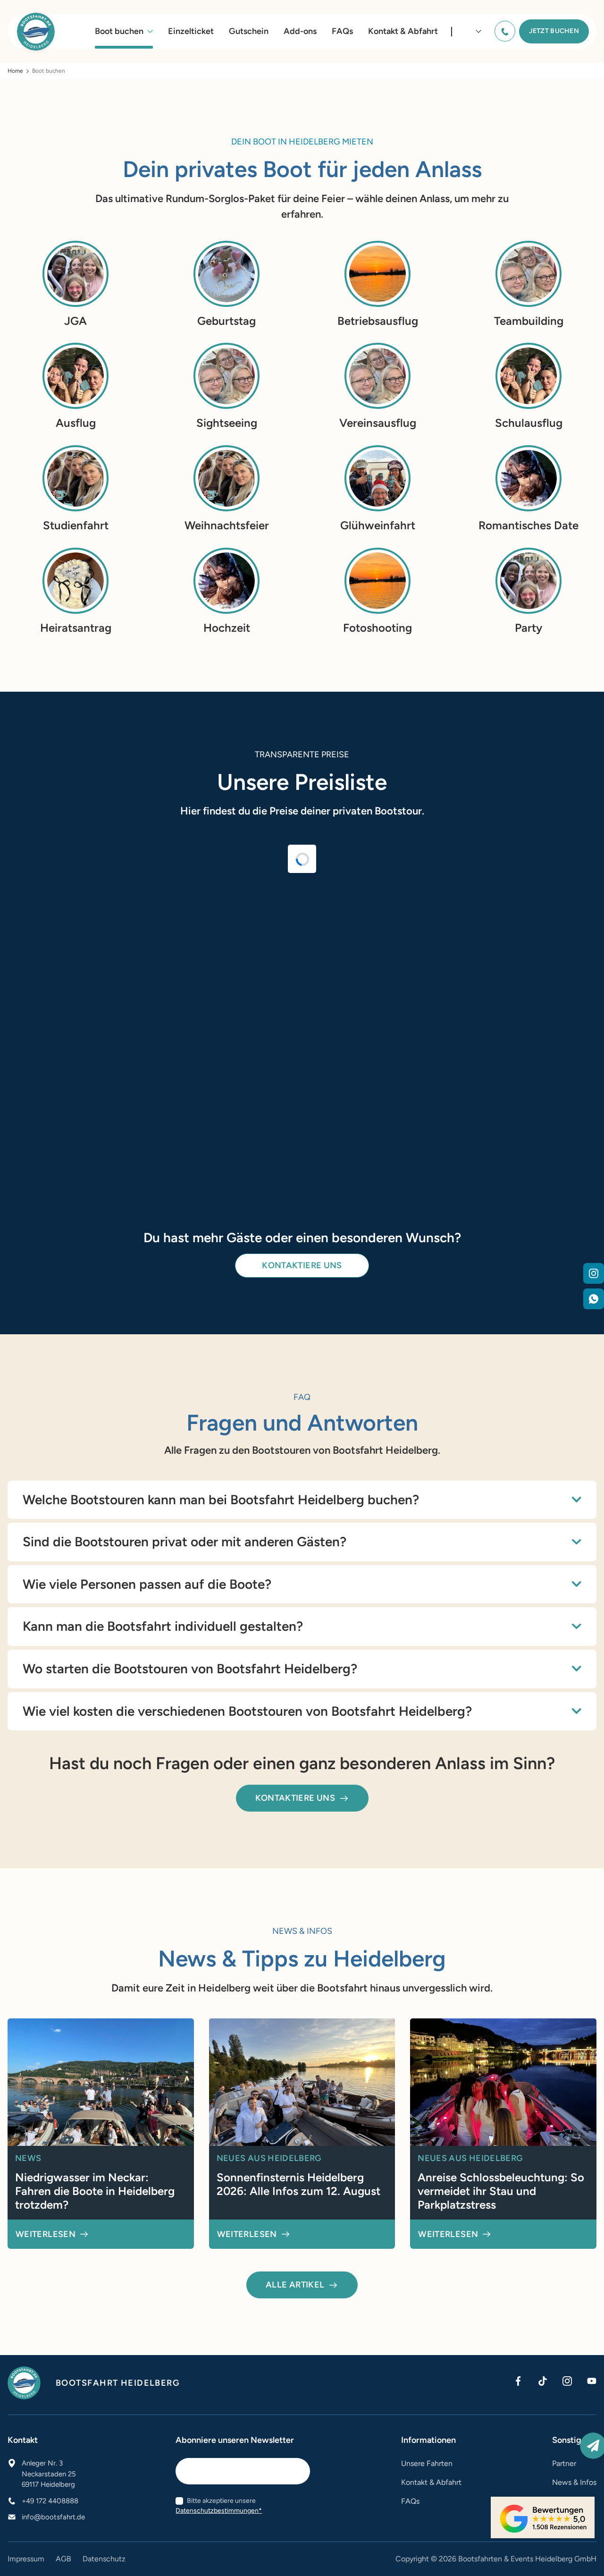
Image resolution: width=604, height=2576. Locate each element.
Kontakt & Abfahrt (403, 31)
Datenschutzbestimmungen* (219, 2511)
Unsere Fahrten (427, 2463)
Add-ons (300, 31)
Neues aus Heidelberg (269, 2158)
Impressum (26, 2559)
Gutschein (249, 31)
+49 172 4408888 (50, 2501)
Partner (564, 2463)
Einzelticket (191, 31)
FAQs (342, 31)
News (28, 2158)
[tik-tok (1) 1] (543, 2381)
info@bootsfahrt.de (53, 2517)
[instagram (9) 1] (567, 2381)
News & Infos (574, 2482)
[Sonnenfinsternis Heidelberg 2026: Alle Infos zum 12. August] (302, 2134)
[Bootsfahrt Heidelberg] (36, 32)
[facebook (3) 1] (518, 2381)
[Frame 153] (594, 1275)
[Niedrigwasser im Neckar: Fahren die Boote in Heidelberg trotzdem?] (101, 2134)
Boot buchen (119, 31)
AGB (63, 2559)
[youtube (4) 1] (592, 2381)
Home (15, 71)
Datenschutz (104, 2559)
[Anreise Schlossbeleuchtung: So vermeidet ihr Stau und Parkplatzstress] (503, 2134)
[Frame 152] (594, 1301)
